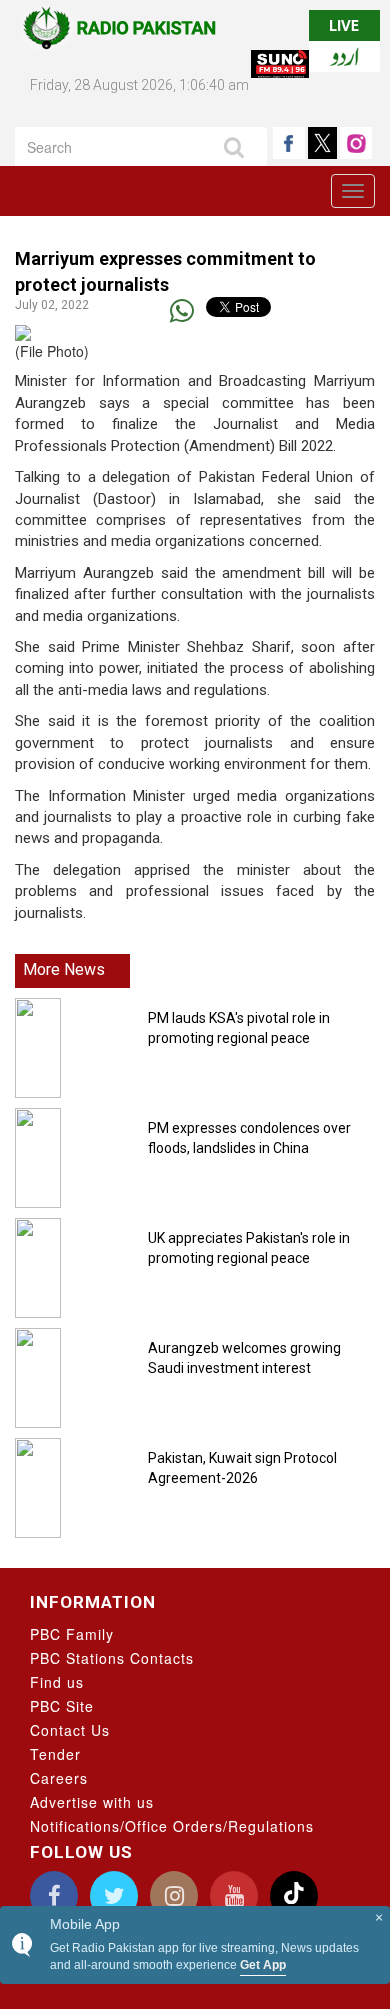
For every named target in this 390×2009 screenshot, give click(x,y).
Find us (57, 1682)
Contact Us (70, 1730)
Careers (59, 1778)
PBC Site (62, 1706)
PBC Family (72, 1634)
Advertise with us (92, 1802)
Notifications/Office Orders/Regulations (172, 1826)
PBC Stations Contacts (112, 1658)
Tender (55, 1754)
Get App (263, 1965)
